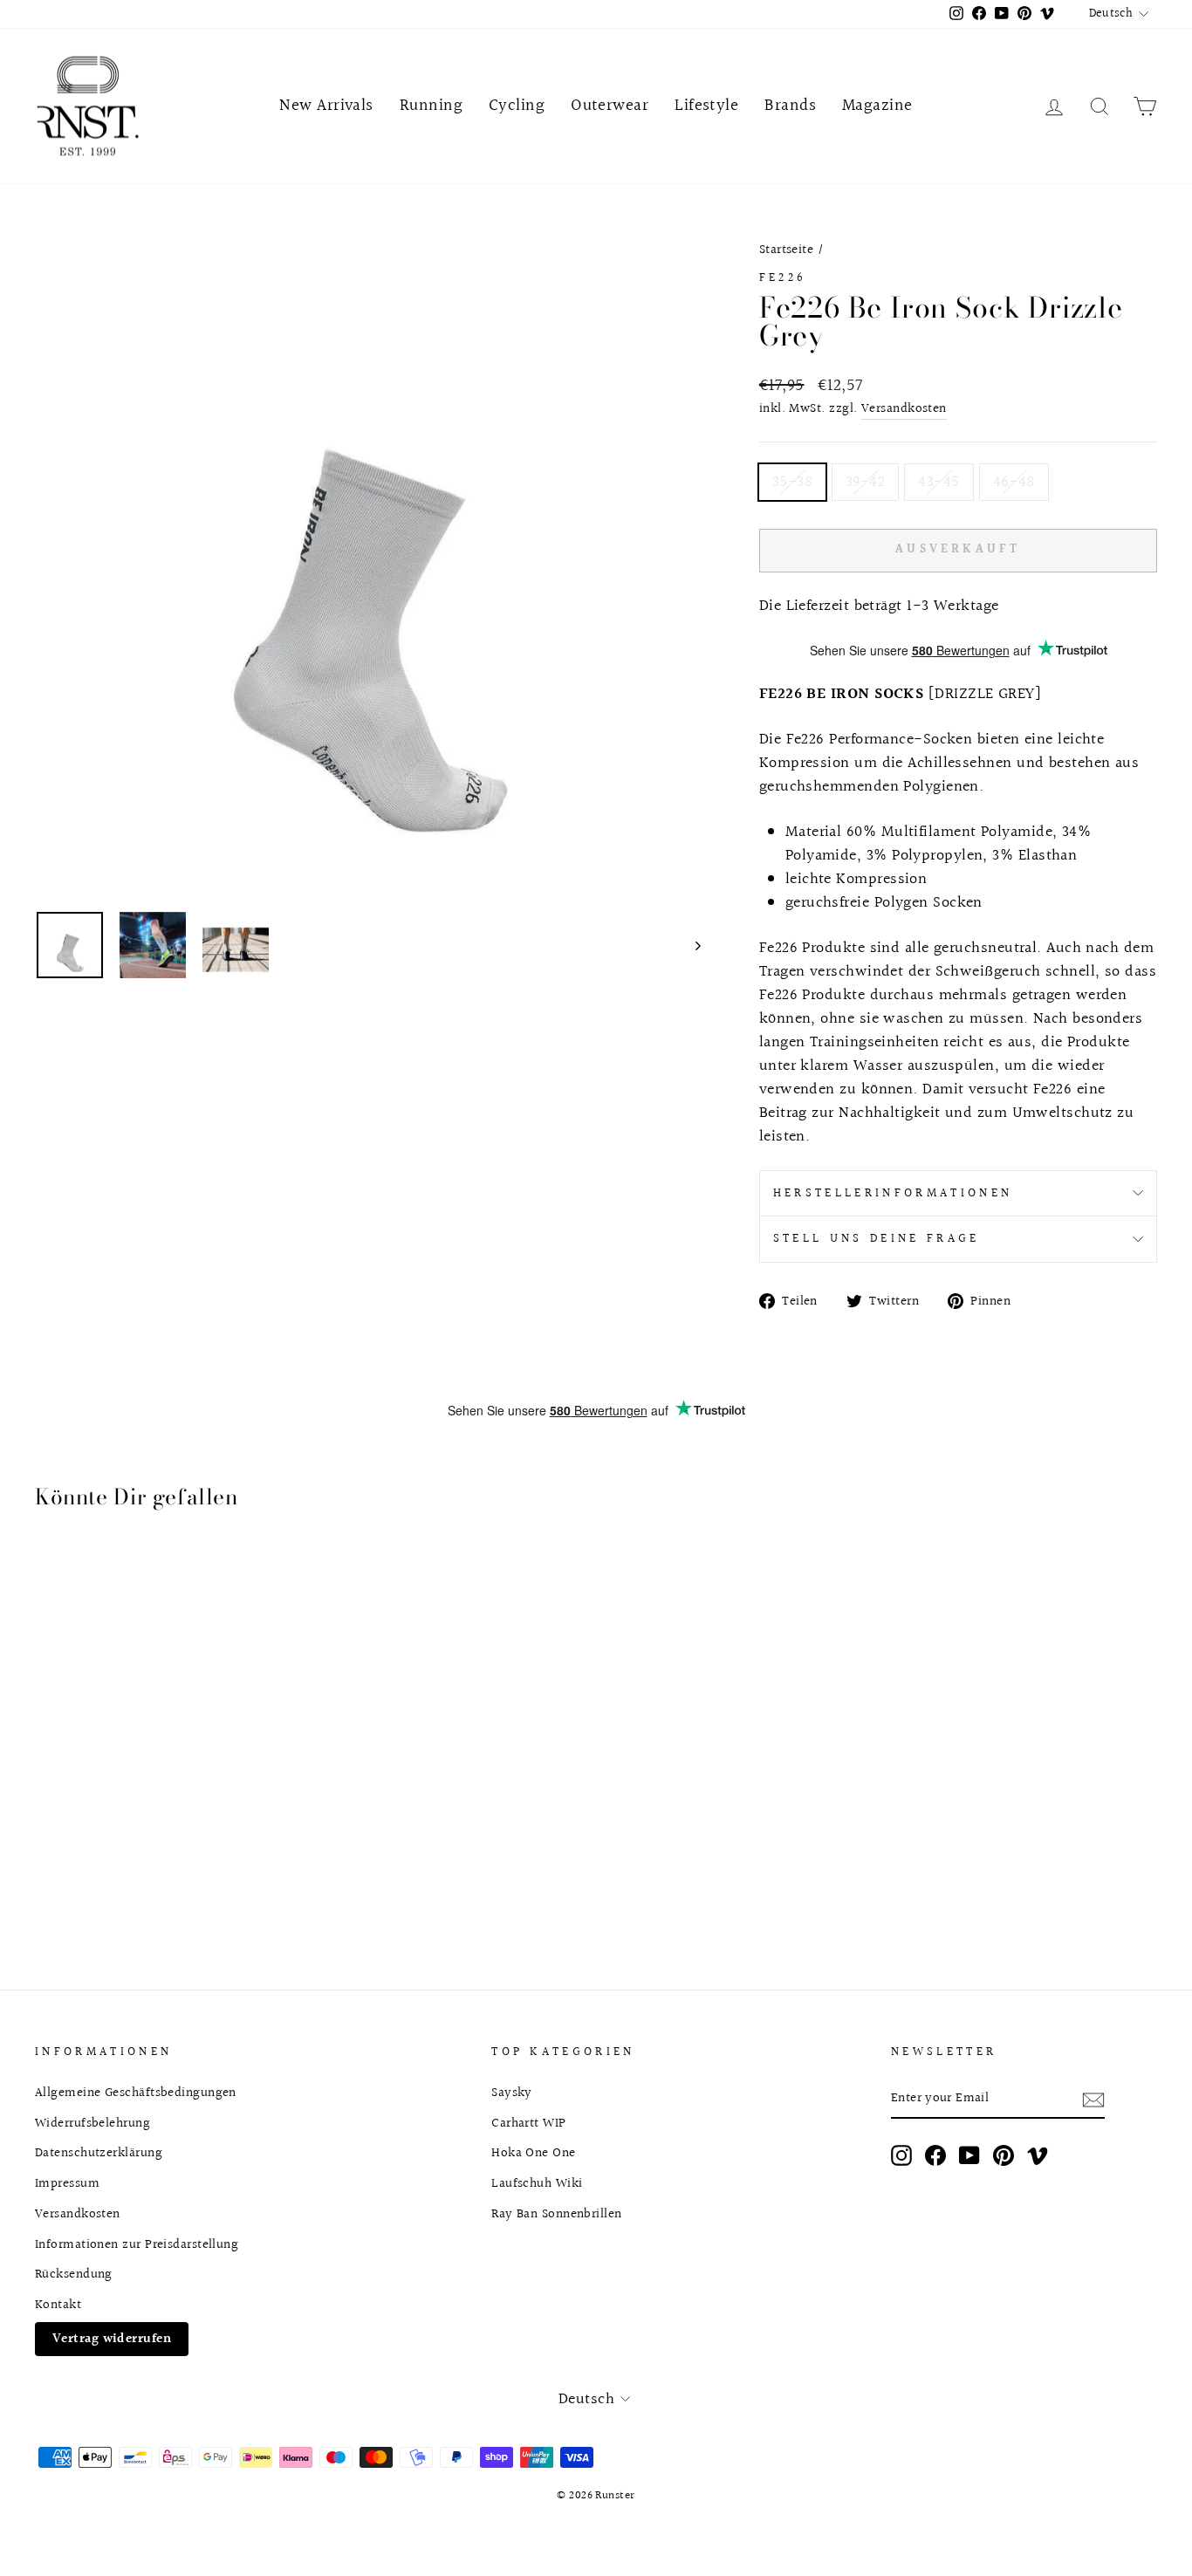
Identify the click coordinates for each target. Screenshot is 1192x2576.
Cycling (517, 106)
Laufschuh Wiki (537, 2183)
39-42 (865, 482)
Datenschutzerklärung (99, 2153)
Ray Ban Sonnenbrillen (556, 2214)
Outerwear (610, 106)
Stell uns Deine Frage (877, 1239)
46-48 (1014, 482)
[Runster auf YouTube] (969, 2155)
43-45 (939, 482)
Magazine (877, 106)
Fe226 (783, 278)
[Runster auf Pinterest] (1004, 2155)
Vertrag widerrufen (112, 2339)
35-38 (792, 482)
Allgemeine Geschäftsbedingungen (136, 2093)
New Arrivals (326, 106)
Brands (790, 106)
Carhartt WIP (528, 2123)
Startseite (787, 250)
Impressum (67, 2183)
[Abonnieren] (1093, 2099)
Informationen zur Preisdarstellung (137, 2244)
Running (431, 106)
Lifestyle (706, 106)
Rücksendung (74, 2274)
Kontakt (58, 2305)
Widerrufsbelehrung (92, 2123)
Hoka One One (533, 2153)
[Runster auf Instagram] (901, 2155)
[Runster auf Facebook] (935, 2155)
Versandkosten (904, 409)
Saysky (512, 2093)
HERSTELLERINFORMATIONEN (893, 1193)
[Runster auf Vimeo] (1038, 2155)
